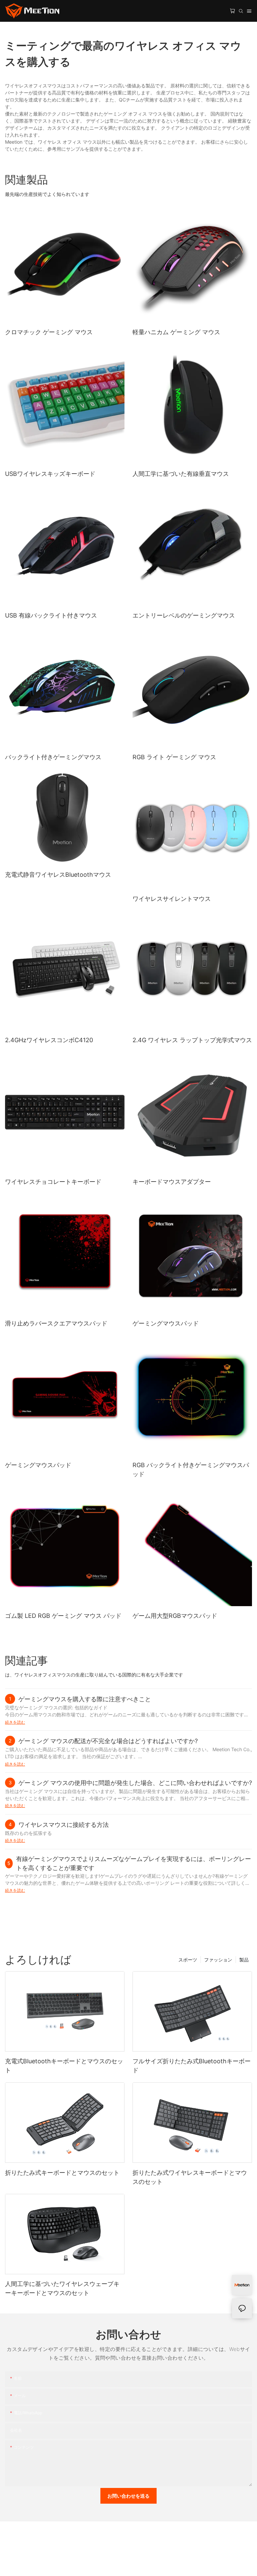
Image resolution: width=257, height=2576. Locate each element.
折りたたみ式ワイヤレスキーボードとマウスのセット (190, 2177)
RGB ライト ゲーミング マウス (174, 757)
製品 (244, 1960)
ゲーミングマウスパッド (166, 1323)
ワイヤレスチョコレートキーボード (53, 1182)
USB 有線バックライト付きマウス (51, 615)
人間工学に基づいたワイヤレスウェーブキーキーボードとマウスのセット (62, 2288)
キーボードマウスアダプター (172, 1182)
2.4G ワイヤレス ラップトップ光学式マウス (192, 1040)
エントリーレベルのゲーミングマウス (184, 615)
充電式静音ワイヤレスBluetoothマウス (58, 875)
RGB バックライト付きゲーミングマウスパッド (191, 1470)
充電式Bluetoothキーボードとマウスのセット (64, 2066)
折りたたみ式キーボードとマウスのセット (62, 2173)
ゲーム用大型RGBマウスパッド (175, 1616)
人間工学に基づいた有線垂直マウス (181, 474)
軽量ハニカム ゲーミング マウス (176, 332)
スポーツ (188, 1960)
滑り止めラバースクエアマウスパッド (56, 1323)
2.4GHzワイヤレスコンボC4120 (49, 1040)
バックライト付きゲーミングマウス (53, 757)
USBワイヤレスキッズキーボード (50, 474)
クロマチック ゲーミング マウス (49, 332)
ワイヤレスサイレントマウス (172, 899)
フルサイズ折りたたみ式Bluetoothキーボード (192, 2066)
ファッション (218, 1960)
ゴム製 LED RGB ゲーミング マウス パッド (63, 1616)
